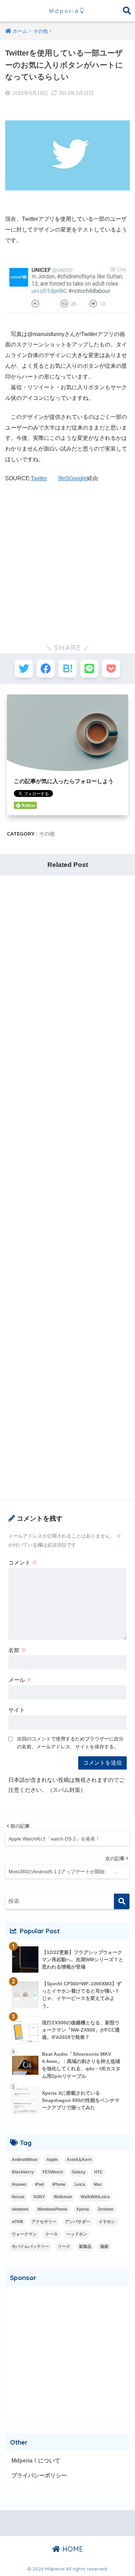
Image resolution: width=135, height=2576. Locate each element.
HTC (98, 2172)
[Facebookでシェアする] (46, 669)
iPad (39, 2184)
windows (20, 2209)
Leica (80, 2184)
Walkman (63, 2197)
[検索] (122, 1901)
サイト (17, 1710)
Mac (98, 2184)
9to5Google (73, 478)
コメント (23, 1563)
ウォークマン (24, 2234)
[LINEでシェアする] (89, 669)
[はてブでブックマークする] (67, 669)
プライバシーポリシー (39, 2475)
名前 (17, 1650)
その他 (47, 834)
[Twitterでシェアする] (24, 669)
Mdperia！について (36, 2461)
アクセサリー (44, 2222)
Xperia (83, 2209)
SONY (39, 2197)
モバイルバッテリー (30, 2247)
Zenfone (106, 2209)
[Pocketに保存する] (111, 669)
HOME (72, 2549)
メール (20, 1680)
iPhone (59, 2184)
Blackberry (23, 2172)
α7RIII (17, 2222)
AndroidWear (25, 2160)
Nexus (18, 2197)
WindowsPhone (52, 2209)
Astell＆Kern (79, 2160)
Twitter (39, 478)
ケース (52, 2234)
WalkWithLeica (95, 2197)
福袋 (104, 2247)
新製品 (85, 2247)
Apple (52, 2160)
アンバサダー (78, 2222)
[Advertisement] (67, 560)
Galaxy (79, 2172)
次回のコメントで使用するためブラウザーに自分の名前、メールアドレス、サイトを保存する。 (70, 1743)
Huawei (19, 2184)
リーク (64, 2247)
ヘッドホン (77, 2234)
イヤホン (107, 2222)
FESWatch (53, 2172)
